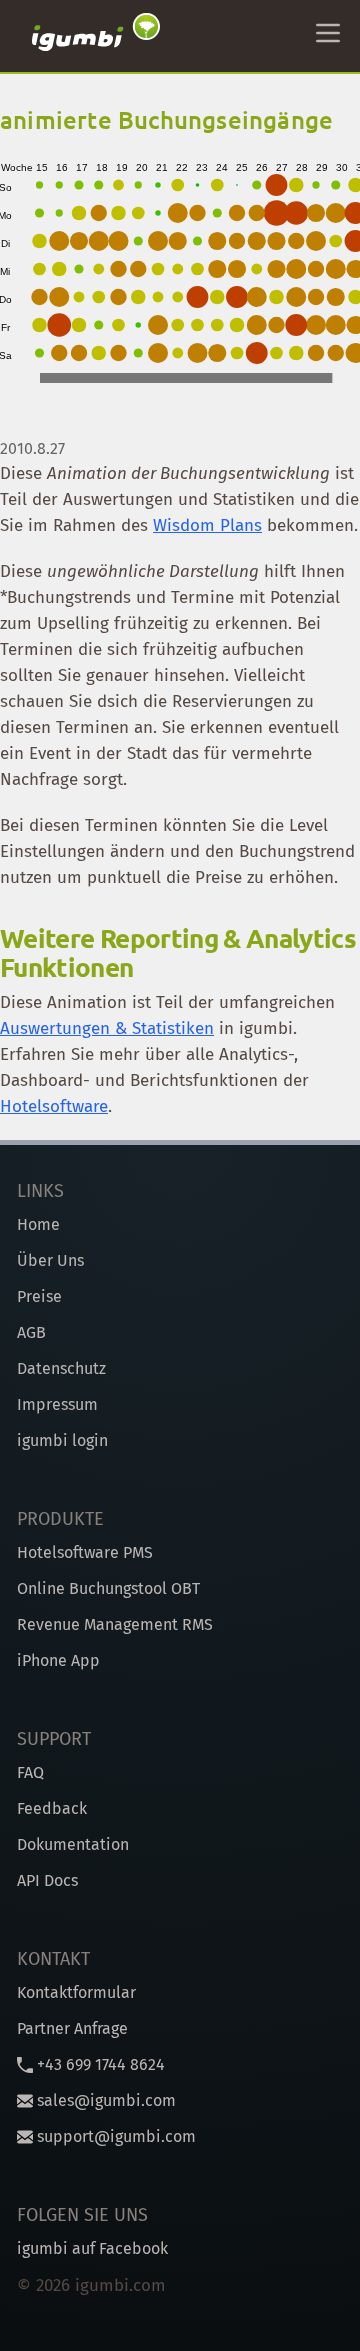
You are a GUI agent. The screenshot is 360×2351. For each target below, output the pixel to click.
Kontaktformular (76, 1992)
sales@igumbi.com (104, 2100)
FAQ (30, 1772)
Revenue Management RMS (115, 1624)
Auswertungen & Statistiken (107, 1028)
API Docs (47, 1880)
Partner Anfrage (72, 2028)
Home (38, 1224)
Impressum (57, 1404)
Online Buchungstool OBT (108, 1588)
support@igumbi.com (114, 2136)
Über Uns (50, 1260)
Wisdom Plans (207, 525)
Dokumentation (73, 1844)
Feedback (52, 1808)
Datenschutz (61, 1368)
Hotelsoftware (54, 1106)
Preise (39, 1296)
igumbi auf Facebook (92, 2248)
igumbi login (62, 1440)
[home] (96, 36)
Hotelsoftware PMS (85, 1552)
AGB (31, 1332)
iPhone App (58, 1660)
